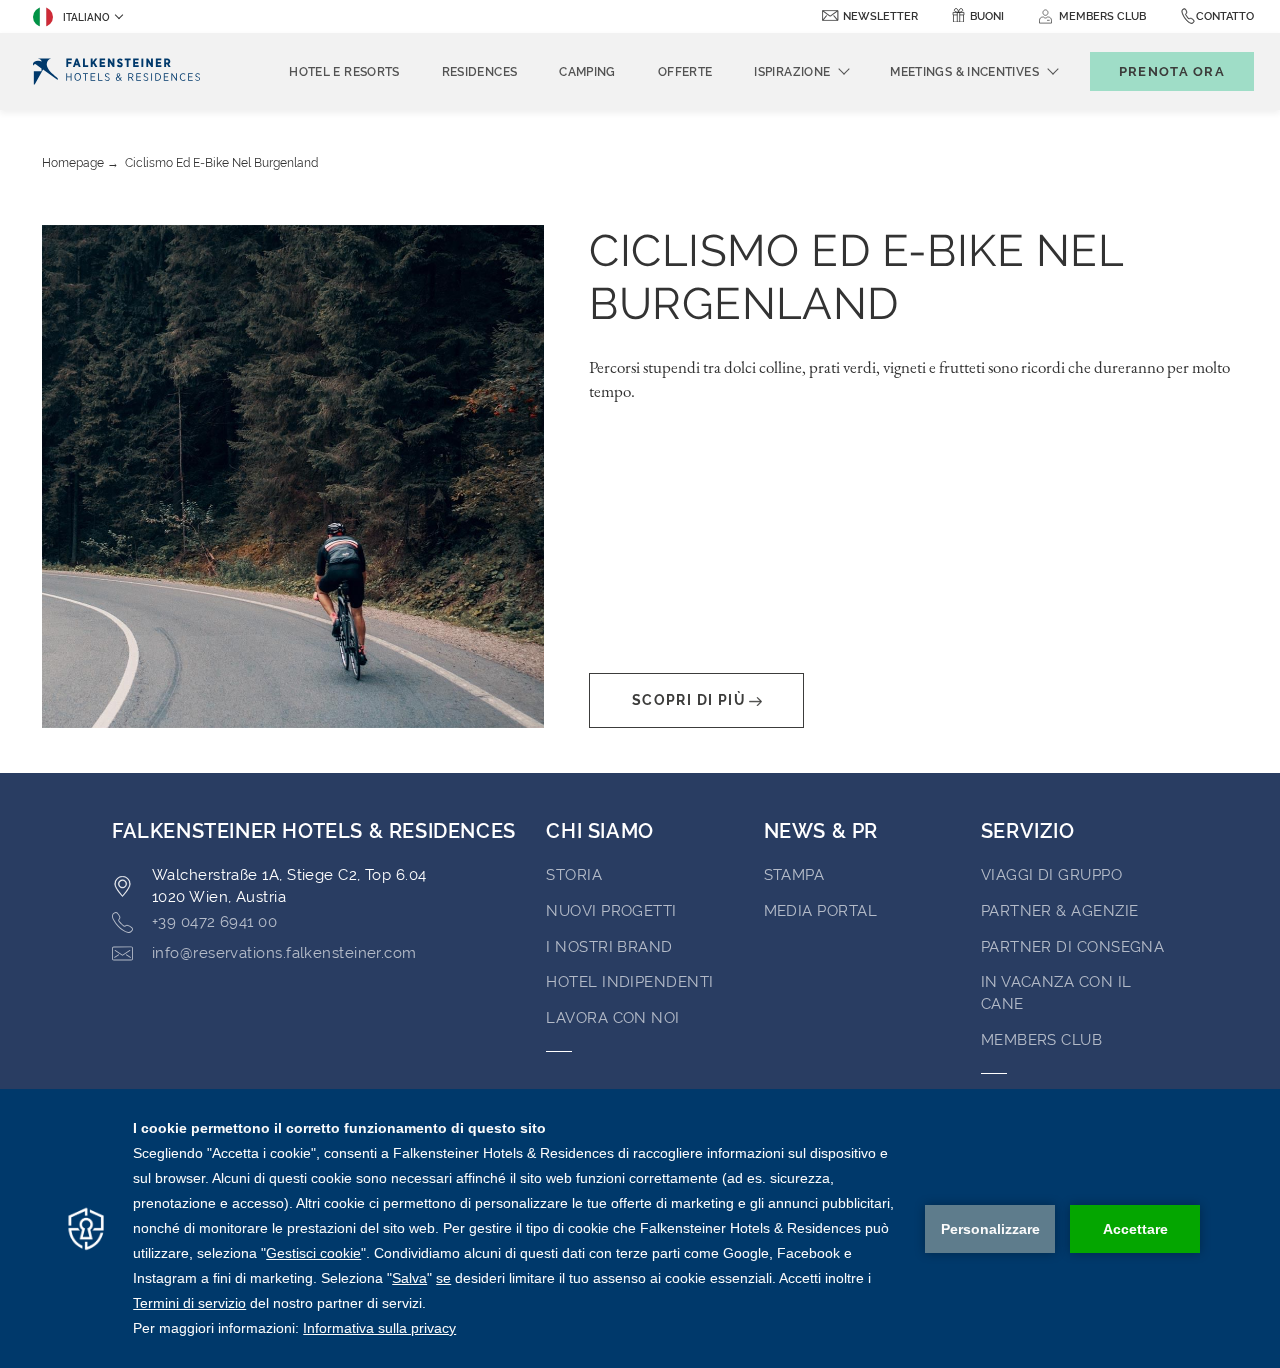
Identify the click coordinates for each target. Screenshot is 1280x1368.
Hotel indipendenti (629, 982)
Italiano (86, 17)
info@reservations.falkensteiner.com (284, 953)
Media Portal (820, 911)
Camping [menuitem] (587, 72)
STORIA (574, 875)
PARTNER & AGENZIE (1060, 911)
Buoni (987, 16)
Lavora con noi (612, 1018)
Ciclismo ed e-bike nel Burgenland (221, 163)
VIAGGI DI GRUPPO (1051, 875)
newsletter (880, 16)
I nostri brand (609, 947)
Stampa (794, 875)
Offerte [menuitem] (685, 72)
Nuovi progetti (611, 911)
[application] (640, 1228)
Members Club (1041, 1040)
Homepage (73, 163)
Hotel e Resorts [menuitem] (344, 72)
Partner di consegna (1073, 947)
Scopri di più (689, 700)
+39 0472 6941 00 (214, 922)
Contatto (1225, 16)
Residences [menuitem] (480, 72)
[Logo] (116, 71)
